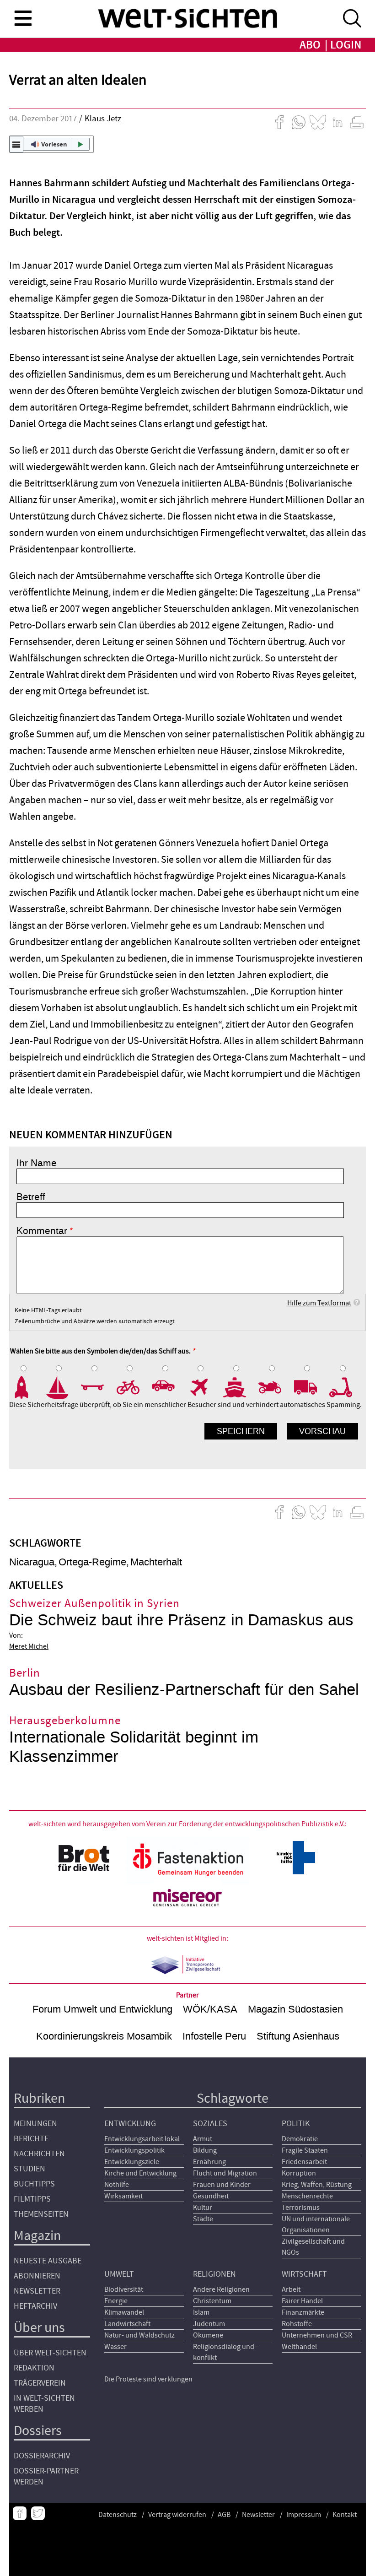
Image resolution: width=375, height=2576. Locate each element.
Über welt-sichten (50, 2353)
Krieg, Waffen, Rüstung (317, 2185)
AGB (224, 2515)
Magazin (37, 2236)
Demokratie (300, 2139)
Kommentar (42, 1231)
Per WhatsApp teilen (299, 122)
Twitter (38, 2513)
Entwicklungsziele (132, 2162)
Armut (203, 2139)
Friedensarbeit (304, 2162)
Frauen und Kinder (222, 2185)
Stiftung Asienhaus (298, 2036)
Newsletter (37, 2291)
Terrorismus (301, 2208)
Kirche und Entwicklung (140, 2173)
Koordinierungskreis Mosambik (104, 2036)
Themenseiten (41, 2214)
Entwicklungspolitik (134, 2150)
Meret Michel (29, 1646)
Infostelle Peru (214, 2036)
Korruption (299, 2173)
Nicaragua (32, 1562)
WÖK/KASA (210, 2009)
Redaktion (34, 2368)
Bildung (205, 2150)
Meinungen (35, 2124)
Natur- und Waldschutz (139, 2335)
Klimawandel (124, 2312)
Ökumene (208, 2335)
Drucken (357, 122)
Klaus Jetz (103, 119)
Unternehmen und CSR (317, 2335)
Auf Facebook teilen (279, 122)
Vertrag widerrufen (177, 2515)
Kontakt (345, 2515)
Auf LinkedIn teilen (337, 122)
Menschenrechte (307, 2196)
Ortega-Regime (92, 1562)
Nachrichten (39, 2154)
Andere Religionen (221, 2289)
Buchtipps (34, 2184)
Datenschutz (118, 2515)
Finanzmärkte (303, 2312)
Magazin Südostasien (295, 2009)
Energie (116, 2301)
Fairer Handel (302, 2301)
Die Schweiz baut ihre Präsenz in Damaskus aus (181, 1620)
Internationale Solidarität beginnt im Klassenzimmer (134, 1747)
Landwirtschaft (127, 2324)
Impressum (304, 2515)
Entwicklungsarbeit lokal (142, 2139)
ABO (310, 45)
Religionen (214, 2274)
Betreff (31, 1197)
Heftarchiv (35, 2306)
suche (352, 18)
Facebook (20, 2513)
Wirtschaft (304, 2274)
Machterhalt (156, 1562)
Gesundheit (211, 2196)
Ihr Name (37, 1163)
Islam (201, 2312)
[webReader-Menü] (16, 144)
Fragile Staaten (305, 2150)
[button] (51, 144)
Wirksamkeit (123, 2196)
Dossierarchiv (42, 2456)
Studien (29, 2169)
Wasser (115, 2347)
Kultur (203, 2208)
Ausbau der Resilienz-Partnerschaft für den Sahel (184, 1690)
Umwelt (119, 2274)
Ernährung (209, 2162)
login (346, 45)
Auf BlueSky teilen (318, 122)
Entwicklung (130, 2124)
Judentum (209, 2324)
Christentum (212, 2301)
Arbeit (291, 2289)
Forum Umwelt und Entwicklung (102, 2009)
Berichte (31, 2139)
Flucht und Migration (225, 2173)
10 (347, 1387)
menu (23, 18)
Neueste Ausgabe (48, 2261)
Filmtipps (32, 2199)
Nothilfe (117, 2185)
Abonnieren (37, 2276)
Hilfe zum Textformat (319, 1303)
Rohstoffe (297, 2324)
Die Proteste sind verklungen (148, 2379)
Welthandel (299, 2347)
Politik (296, 2124)
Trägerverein (40, 2383)
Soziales (210, 2124)
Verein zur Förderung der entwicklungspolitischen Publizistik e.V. (246, 1824)
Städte (203, 2219)
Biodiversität (124, 2289)
